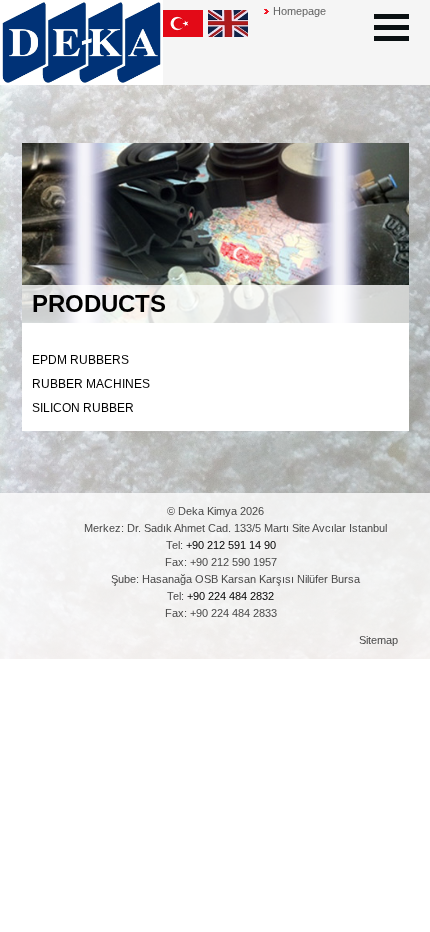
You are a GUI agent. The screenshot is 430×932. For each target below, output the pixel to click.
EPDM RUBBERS (80, 360)
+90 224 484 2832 (230, 596)
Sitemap (378, 640)
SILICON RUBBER (83, 408)
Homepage (299, 11)
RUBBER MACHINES (91, 384)
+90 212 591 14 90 (231, 545)
